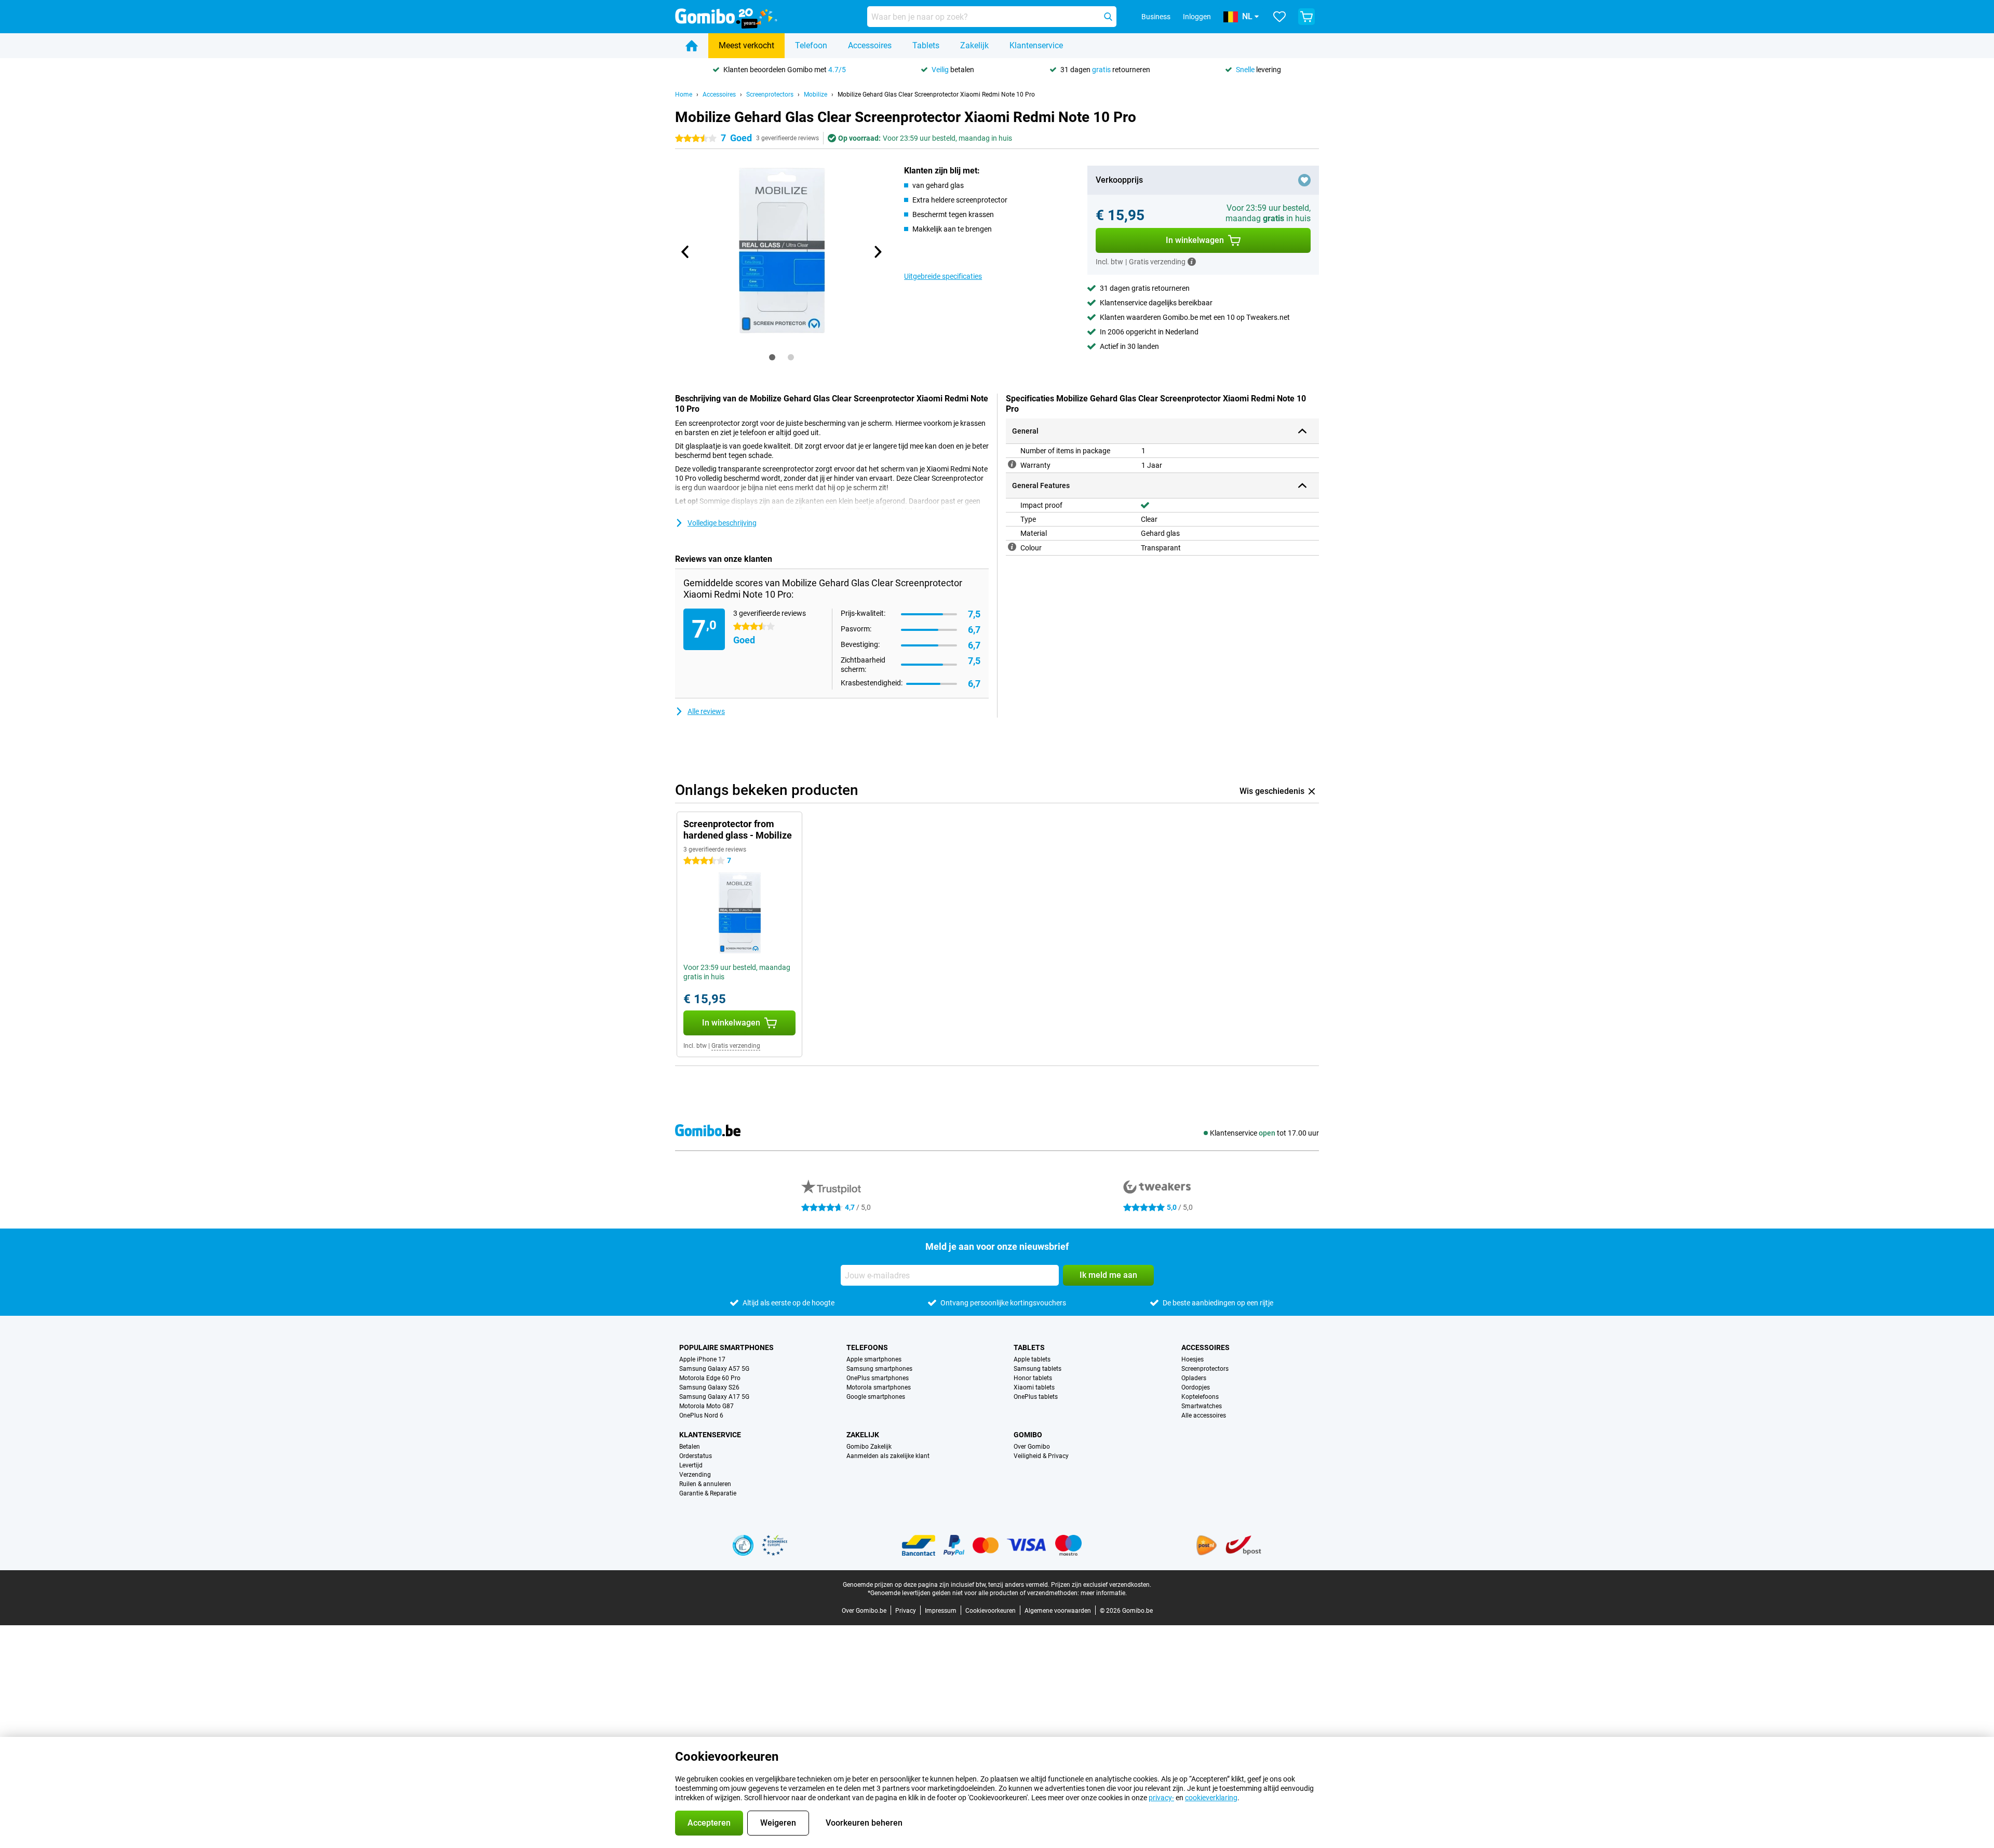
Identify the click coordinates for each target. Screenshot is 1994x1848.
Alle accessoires (1204, 1415)
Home (684, 95)
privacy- (1161, 1798)
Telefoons (867, 1347)
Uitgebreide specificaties (943, 276)
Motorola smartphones (879, 1387)
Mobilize (816, 95)
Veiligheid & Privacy (1041, 1456)
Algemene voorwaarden (1058, 1611)
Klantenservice (1036, 45)
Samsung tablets (1038, 1369)
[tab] (772, 357)
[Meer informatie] (1192, 262)
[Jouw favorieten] (1279, 17)
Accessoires (870, 45)
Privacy (906, 1611)
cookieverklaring (1211, 1798)
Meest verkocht (746, 45)
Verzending (695, 1475)
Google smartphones (876, 1397)
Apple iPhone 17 (702, 1359)
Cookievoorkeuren (991, 1611)
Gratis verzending (736, 1046)
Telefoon (811, 45)
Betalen (690, 1447)
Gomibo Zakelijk (869, 1447)
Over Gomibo (1032, 1447)
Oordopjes (1196, 1387)
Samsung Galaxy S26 (709, 1387)
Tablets (926, 45)
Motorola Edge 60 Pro (710, 1378)
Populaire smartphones (726, 1347)
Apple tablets (1032, 1359)
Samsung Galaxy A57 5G (714, 1369)
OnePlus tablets (1036, 1397)
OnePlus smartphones (878, 1378)
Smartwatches (1202, 1406)
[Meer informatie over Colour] (1012, 547)
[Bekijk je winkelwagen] (1306, 17)
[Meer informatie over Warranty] (1012, 464)
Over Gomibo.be (864, 1611)
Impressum (941, 1611)
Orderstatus (696, 1456)
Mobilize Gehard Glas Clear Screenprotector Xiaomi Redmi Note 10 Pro (936, 95)
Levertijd (691, 1465)
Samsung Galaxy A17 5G (714, 1397)
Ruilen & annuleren (705, 1484)
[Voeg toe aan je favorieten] (1304, 180)
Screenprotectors (770, 95)
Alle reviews (706, 711)
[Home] (692, 46)
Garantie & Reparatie (708, 1493)
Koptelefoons (1200, 1397)
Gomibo (1028, 1435)
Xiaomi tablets (1034, 1387)
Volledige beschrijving (722, 523)
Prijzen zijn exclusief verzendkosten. (1101, 1585)
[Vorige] (685, 252)
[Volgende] (877, 252)
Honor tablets (1033, 1378)
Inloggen (1197, 17)
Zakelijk (974, 45)
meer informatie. (1104, 1593)
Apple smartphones (874, 1359)
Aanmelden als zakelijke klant (888, 1456)
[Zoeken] (1108, 17)
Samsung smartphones (879, 1369)
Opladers (1194, 1378)
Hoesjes (1193, 1359)
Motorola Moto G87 (706, 1406)
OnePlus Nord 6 (701, 1415)
